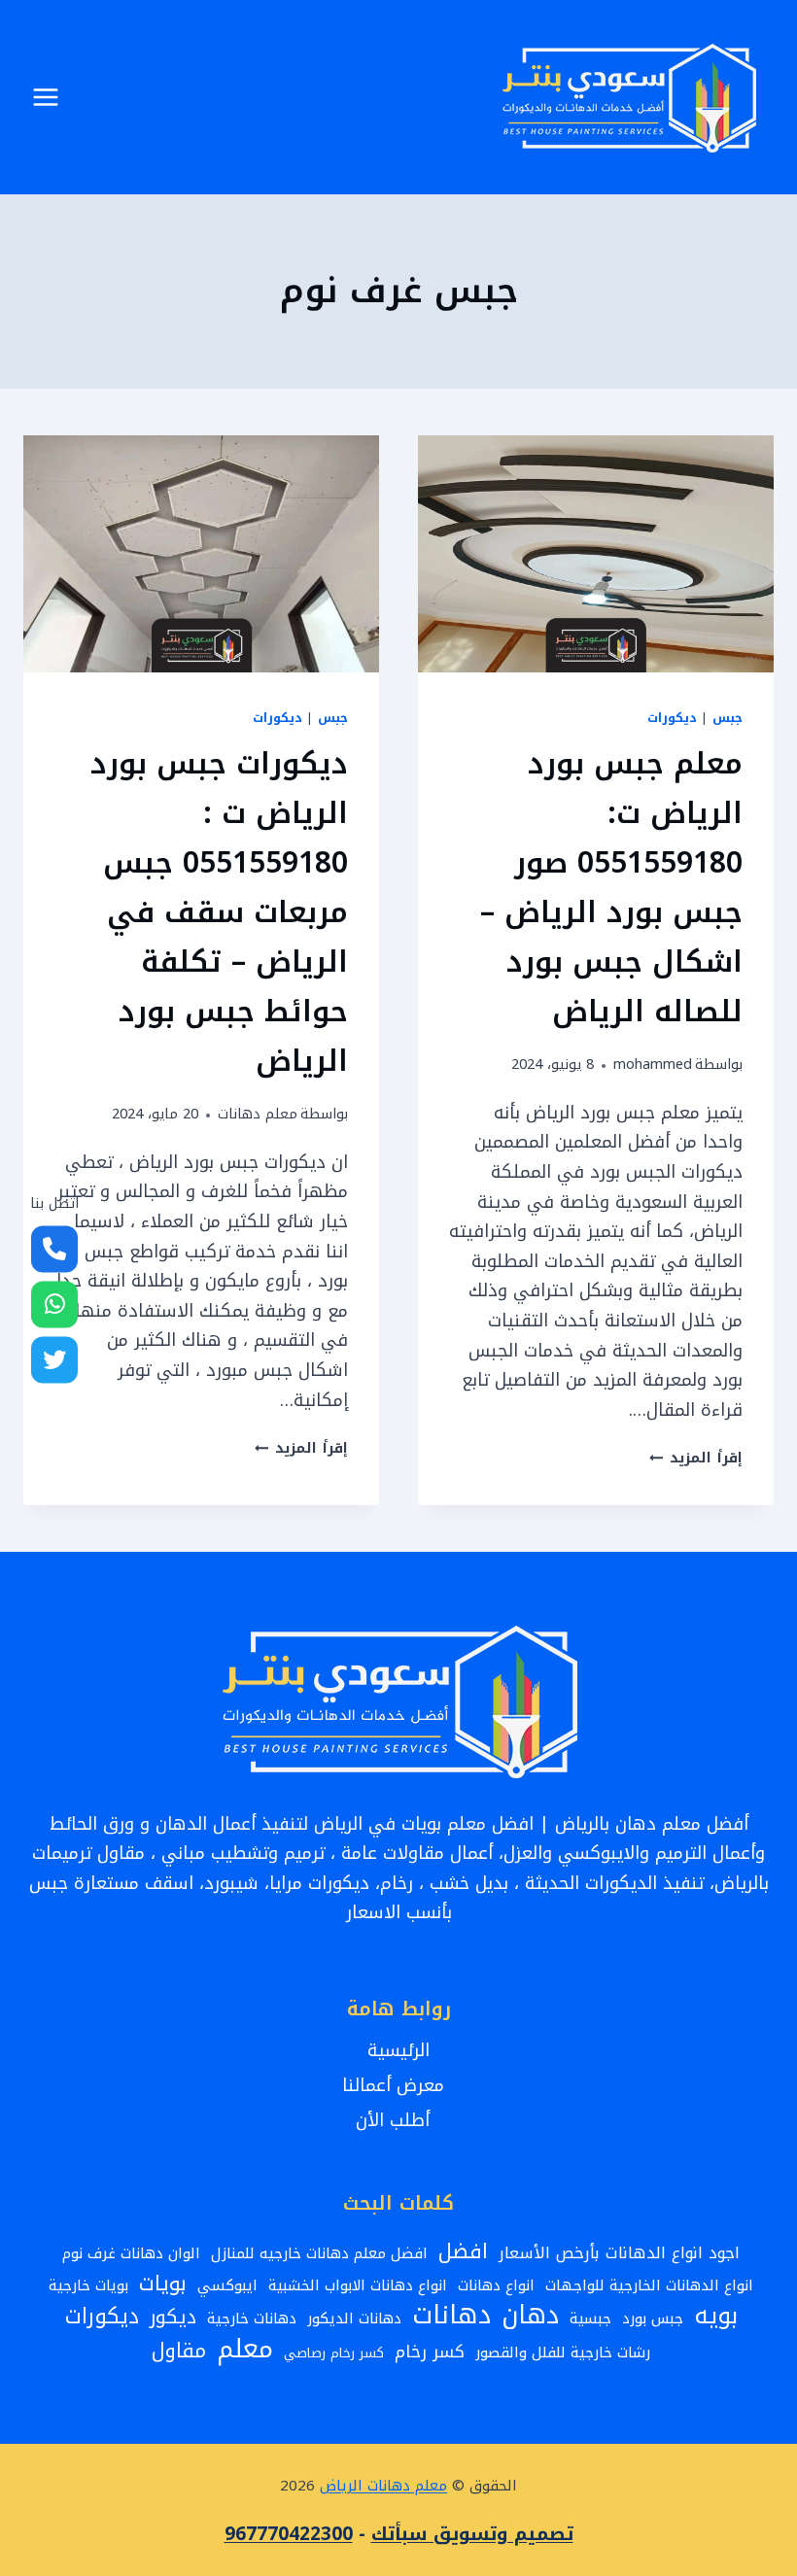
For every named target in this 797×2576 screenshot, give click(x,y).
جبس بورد (653, 2318)
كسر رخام (430, 2353)
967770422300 (289, 2534)
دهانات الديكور (354, 2318)
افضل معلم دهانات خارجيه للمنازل (319, 2253)
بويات (163, 2284)
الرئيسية (398, 2050)
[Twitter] (54, 1359)
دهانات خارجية (252, 2318)
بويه (716, 2316)
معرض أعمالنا (399, 2085)
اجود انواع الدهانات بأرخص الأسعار (619, 2253)
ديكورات (672, 718)
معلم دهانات (258, 1114)
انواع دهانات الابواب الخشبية (358, 2285)
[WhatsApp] (54, 1304)
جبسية (590, 2318)
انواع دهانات (496, 2285)
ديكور (173, 2317)
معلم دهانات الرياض (383, 2486)
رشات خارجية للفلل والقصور (563, 2353)
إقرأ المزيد (696, 1458)
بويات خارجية (88, 2285)
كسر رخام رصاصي (334, 2353)
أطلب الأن (398, 2120)
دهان (530, 2316)
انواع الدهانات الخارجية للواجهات (649, 2285)
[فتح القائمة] (46, 97)
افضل (463, 2252)
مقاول (179, 2352)
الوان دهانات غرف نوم (131, 2253)
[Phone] (54, 1249)
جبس (728, 718)
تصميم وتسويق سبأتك (472, 2534)
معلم (245, 2349)
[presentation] (596, 554)
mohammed (653, 1065)
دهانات (451, 2315)
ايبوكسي (227, 2285)
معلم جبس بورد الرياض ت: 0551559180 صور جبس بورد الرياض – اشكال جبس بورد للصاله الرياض (611, 888)
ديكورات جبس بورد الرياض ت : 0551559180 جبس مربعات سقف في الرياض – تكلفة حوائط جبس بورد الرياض (219, 912)
